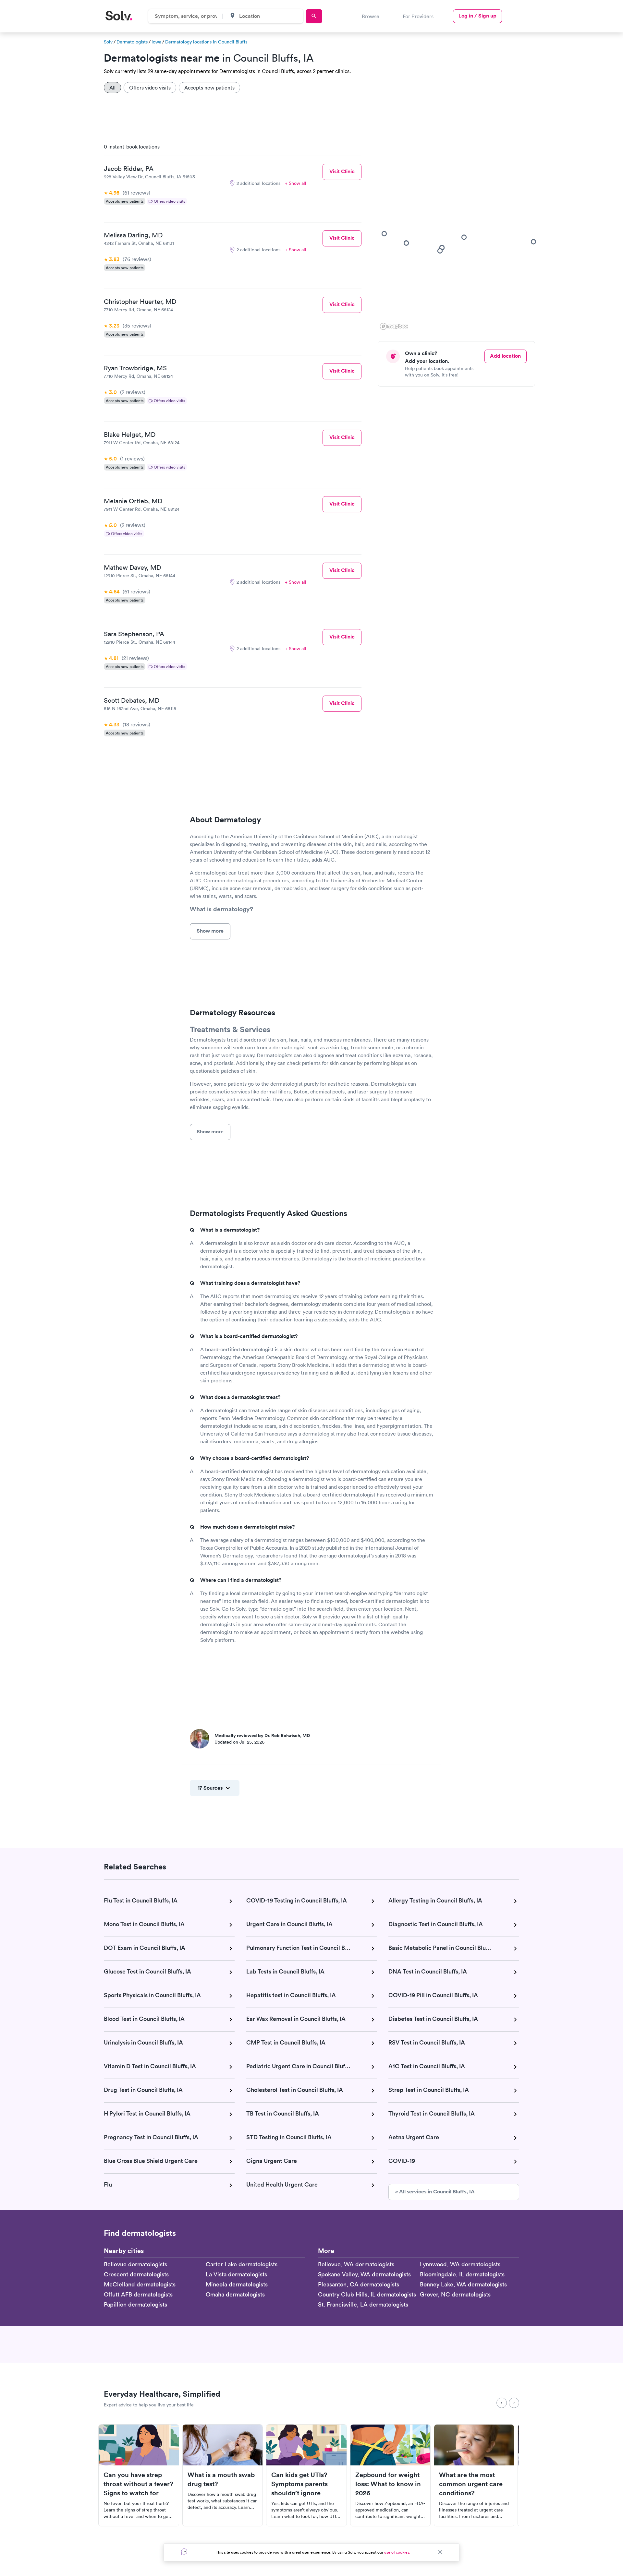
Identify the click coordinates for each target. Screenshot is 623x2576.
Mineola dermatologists (237, 2284)
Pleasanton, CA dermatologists (359, 2284)
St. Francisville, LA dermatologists (363, 2304)
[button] (533, 242)
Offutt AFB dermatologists (138, 2294)
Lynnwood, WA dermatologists (460, 2264)
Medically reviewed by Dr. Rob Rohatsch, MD (262, 1735)
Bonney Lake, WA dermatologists (463, 2284)
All (112, 88)
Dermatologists (132, 42)
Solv (108, 42)
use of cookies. (397, 2552)
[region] (459, 235)
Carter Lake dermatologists (242, 2264)
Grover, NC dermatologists (455, 2294)
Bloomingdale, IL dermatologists (462, 2274)
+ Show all (296, 183)
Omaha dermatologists (235, 2294)
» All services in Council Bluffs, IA (435, 2192)
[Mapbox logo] (394, 326)
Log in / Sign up (477, 16)
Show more (210, 931)
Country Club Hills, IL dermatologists (367, 2294)
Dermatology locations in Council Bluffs (206, 42)
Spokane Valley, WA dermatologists (364, 2274)
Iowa (156, 42)
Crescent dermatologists (136, 2274)
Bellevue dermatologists (135, 2264)
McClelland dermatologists (140, 2284)
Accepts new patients (209, 88)
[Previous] (502, 2403)
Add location (505, 356)
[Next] (514, 2403)
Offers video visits (150, 88)
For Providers (418, 16)
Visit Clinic (342, 171)
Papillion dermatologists (135, 2304)
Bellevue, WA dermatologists (356, 2264)
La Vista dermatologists (236, 2274)
